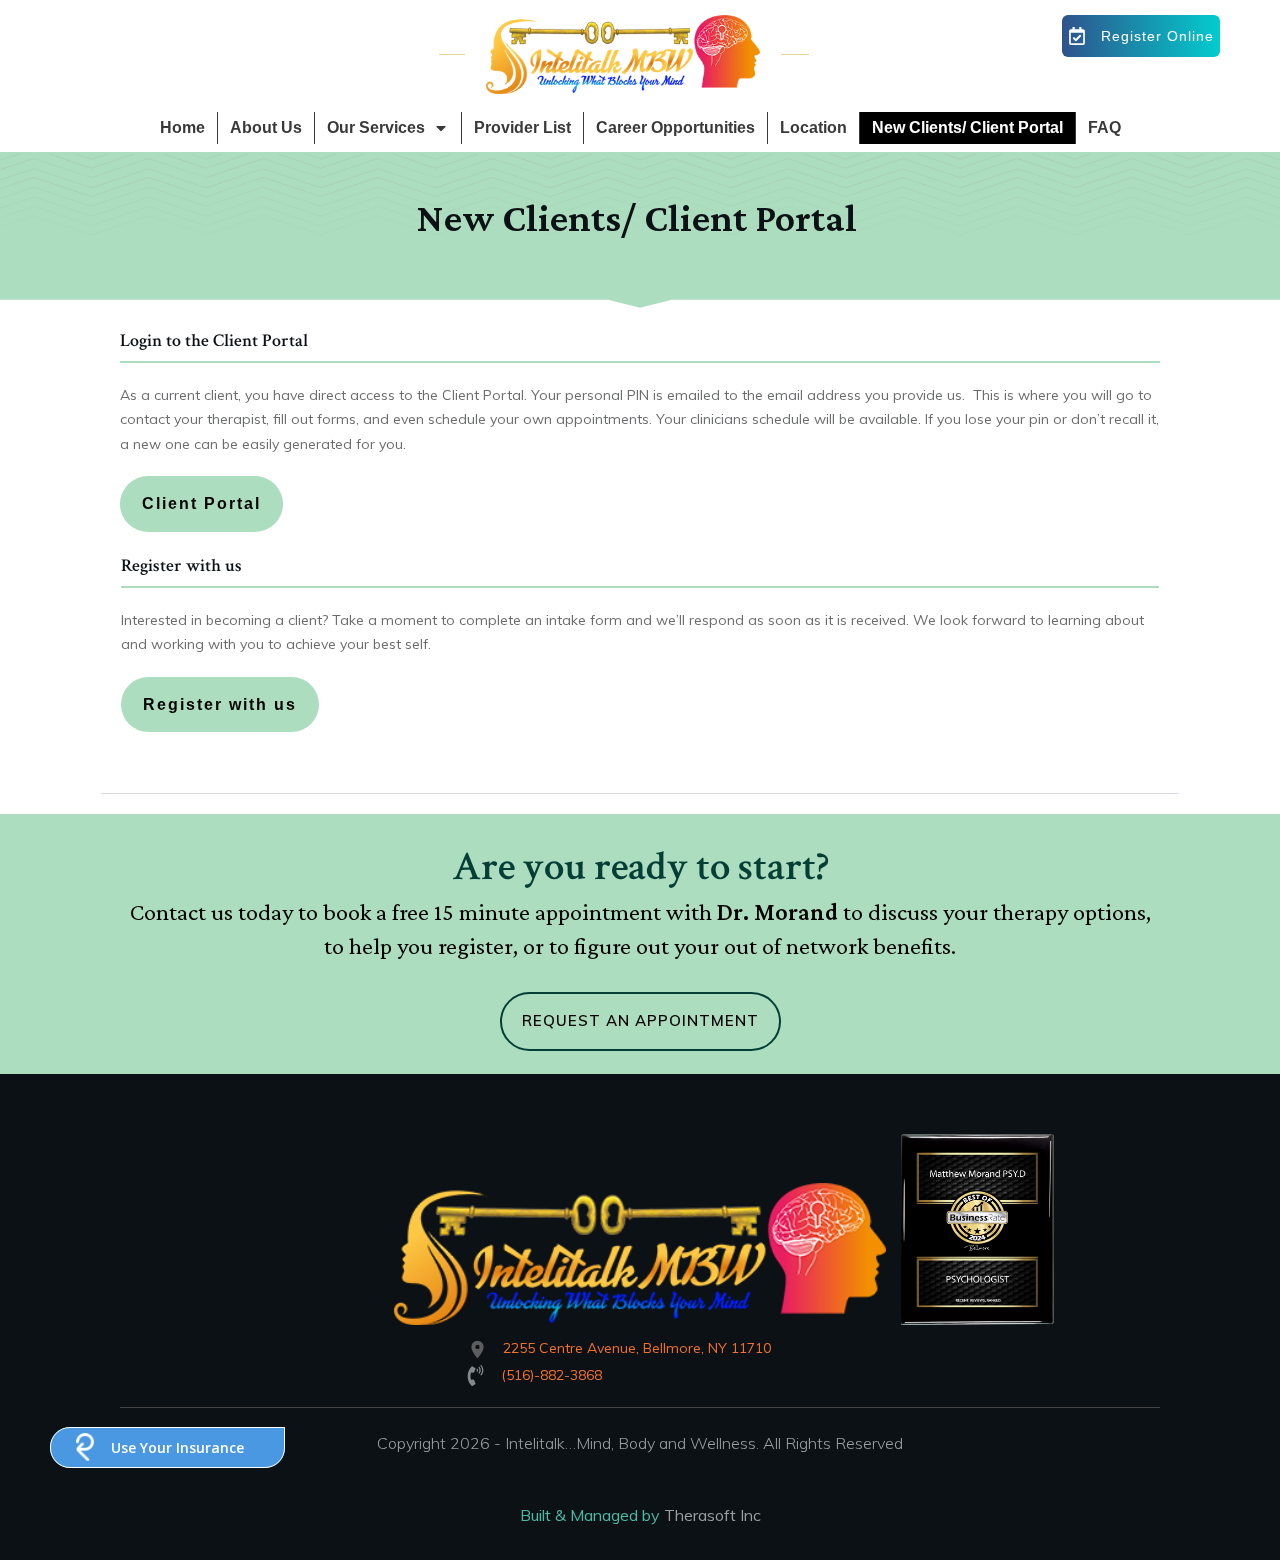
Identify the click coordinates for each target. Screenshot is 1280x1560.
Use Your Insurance (177, 1447)
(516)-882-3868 (551, 1375)
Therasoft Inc (712, 1515)
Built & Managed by (592, 1515)
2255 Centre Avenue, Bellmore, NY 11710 (637, 1348)
